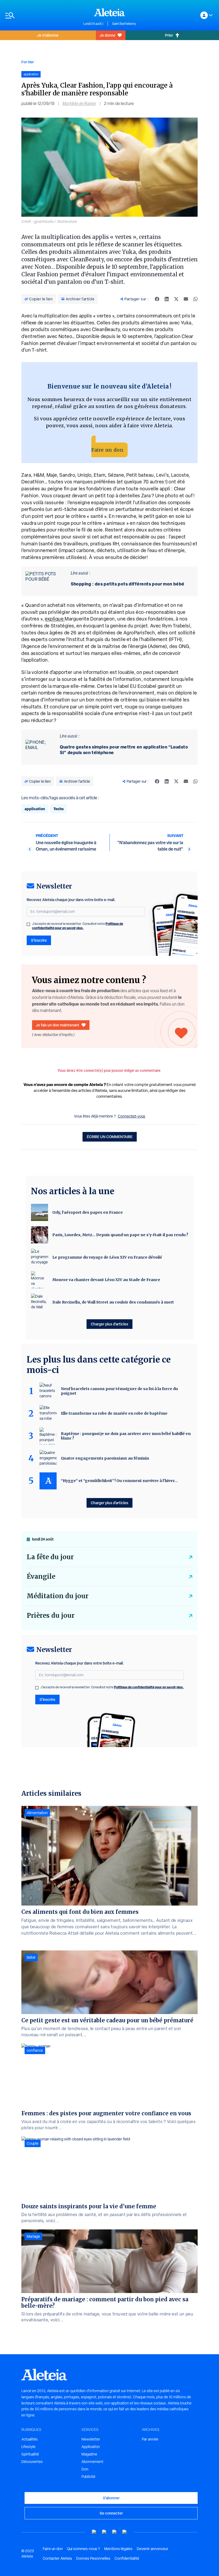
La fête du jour (50, 1557)
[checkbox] (28, 924)
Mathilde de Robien (79, 104)
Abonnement (92, 2462)
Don (85, 2469)
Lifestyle (28, 2447)
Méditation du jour (58, 1596)
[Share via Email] (186, 299)
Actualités (30, 2439)
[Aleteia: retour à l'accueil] (109, 12)
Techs (58, 809)
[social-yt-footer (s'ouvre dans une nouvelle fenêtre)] (94, 2532)
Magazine (89, 2454)
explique (55, 619)
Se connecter (111, 2513)
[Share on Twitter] (176, 299)
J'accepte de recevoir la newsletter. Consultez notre (78, 926)
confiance (35, 2050)
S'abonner (111, 2498)
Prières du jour (51, 1615)
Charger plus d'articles (109, 1324)
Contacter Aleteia (57, 2558)
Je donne (107, 35)
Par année (150, 2439)
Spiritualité (30, 2454)
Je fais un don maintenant (58, 1025)
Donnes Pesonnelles (93, 2558)
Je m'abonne (48, 35)
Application (91, 2447)
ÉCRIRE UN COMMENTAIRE (110, 1137)
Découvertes (32, 2462)
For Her (28, 62)
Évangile (41, 1576)
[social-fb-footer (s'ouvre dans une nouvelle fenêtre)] (104, 2532)
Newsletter (91, 2439)
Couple (33, 2143)
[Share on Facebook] (157, 299)
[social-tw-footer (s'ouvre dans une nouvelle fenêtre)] (115, 2532)
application (35, 809)
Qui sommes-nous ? (83, 2549)
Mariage (33, 2236)
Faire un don (107, 450)
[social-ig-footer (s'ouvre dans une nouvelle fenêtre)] (125, 2532)
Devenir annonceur (152, 2549)
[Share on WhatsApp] (195, 299)
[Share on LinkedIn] (167, 299)
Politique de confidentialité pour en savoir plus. (78, 926)
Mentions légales (118, 2549)
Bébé (31, 1957)
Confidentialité (127, 2558)
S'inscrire (39, 940)
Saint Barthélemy (124, 24)
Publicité (88, 2477)
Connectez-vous (132, 1116)
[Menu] (42, 15)
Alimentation (37, 1813)
